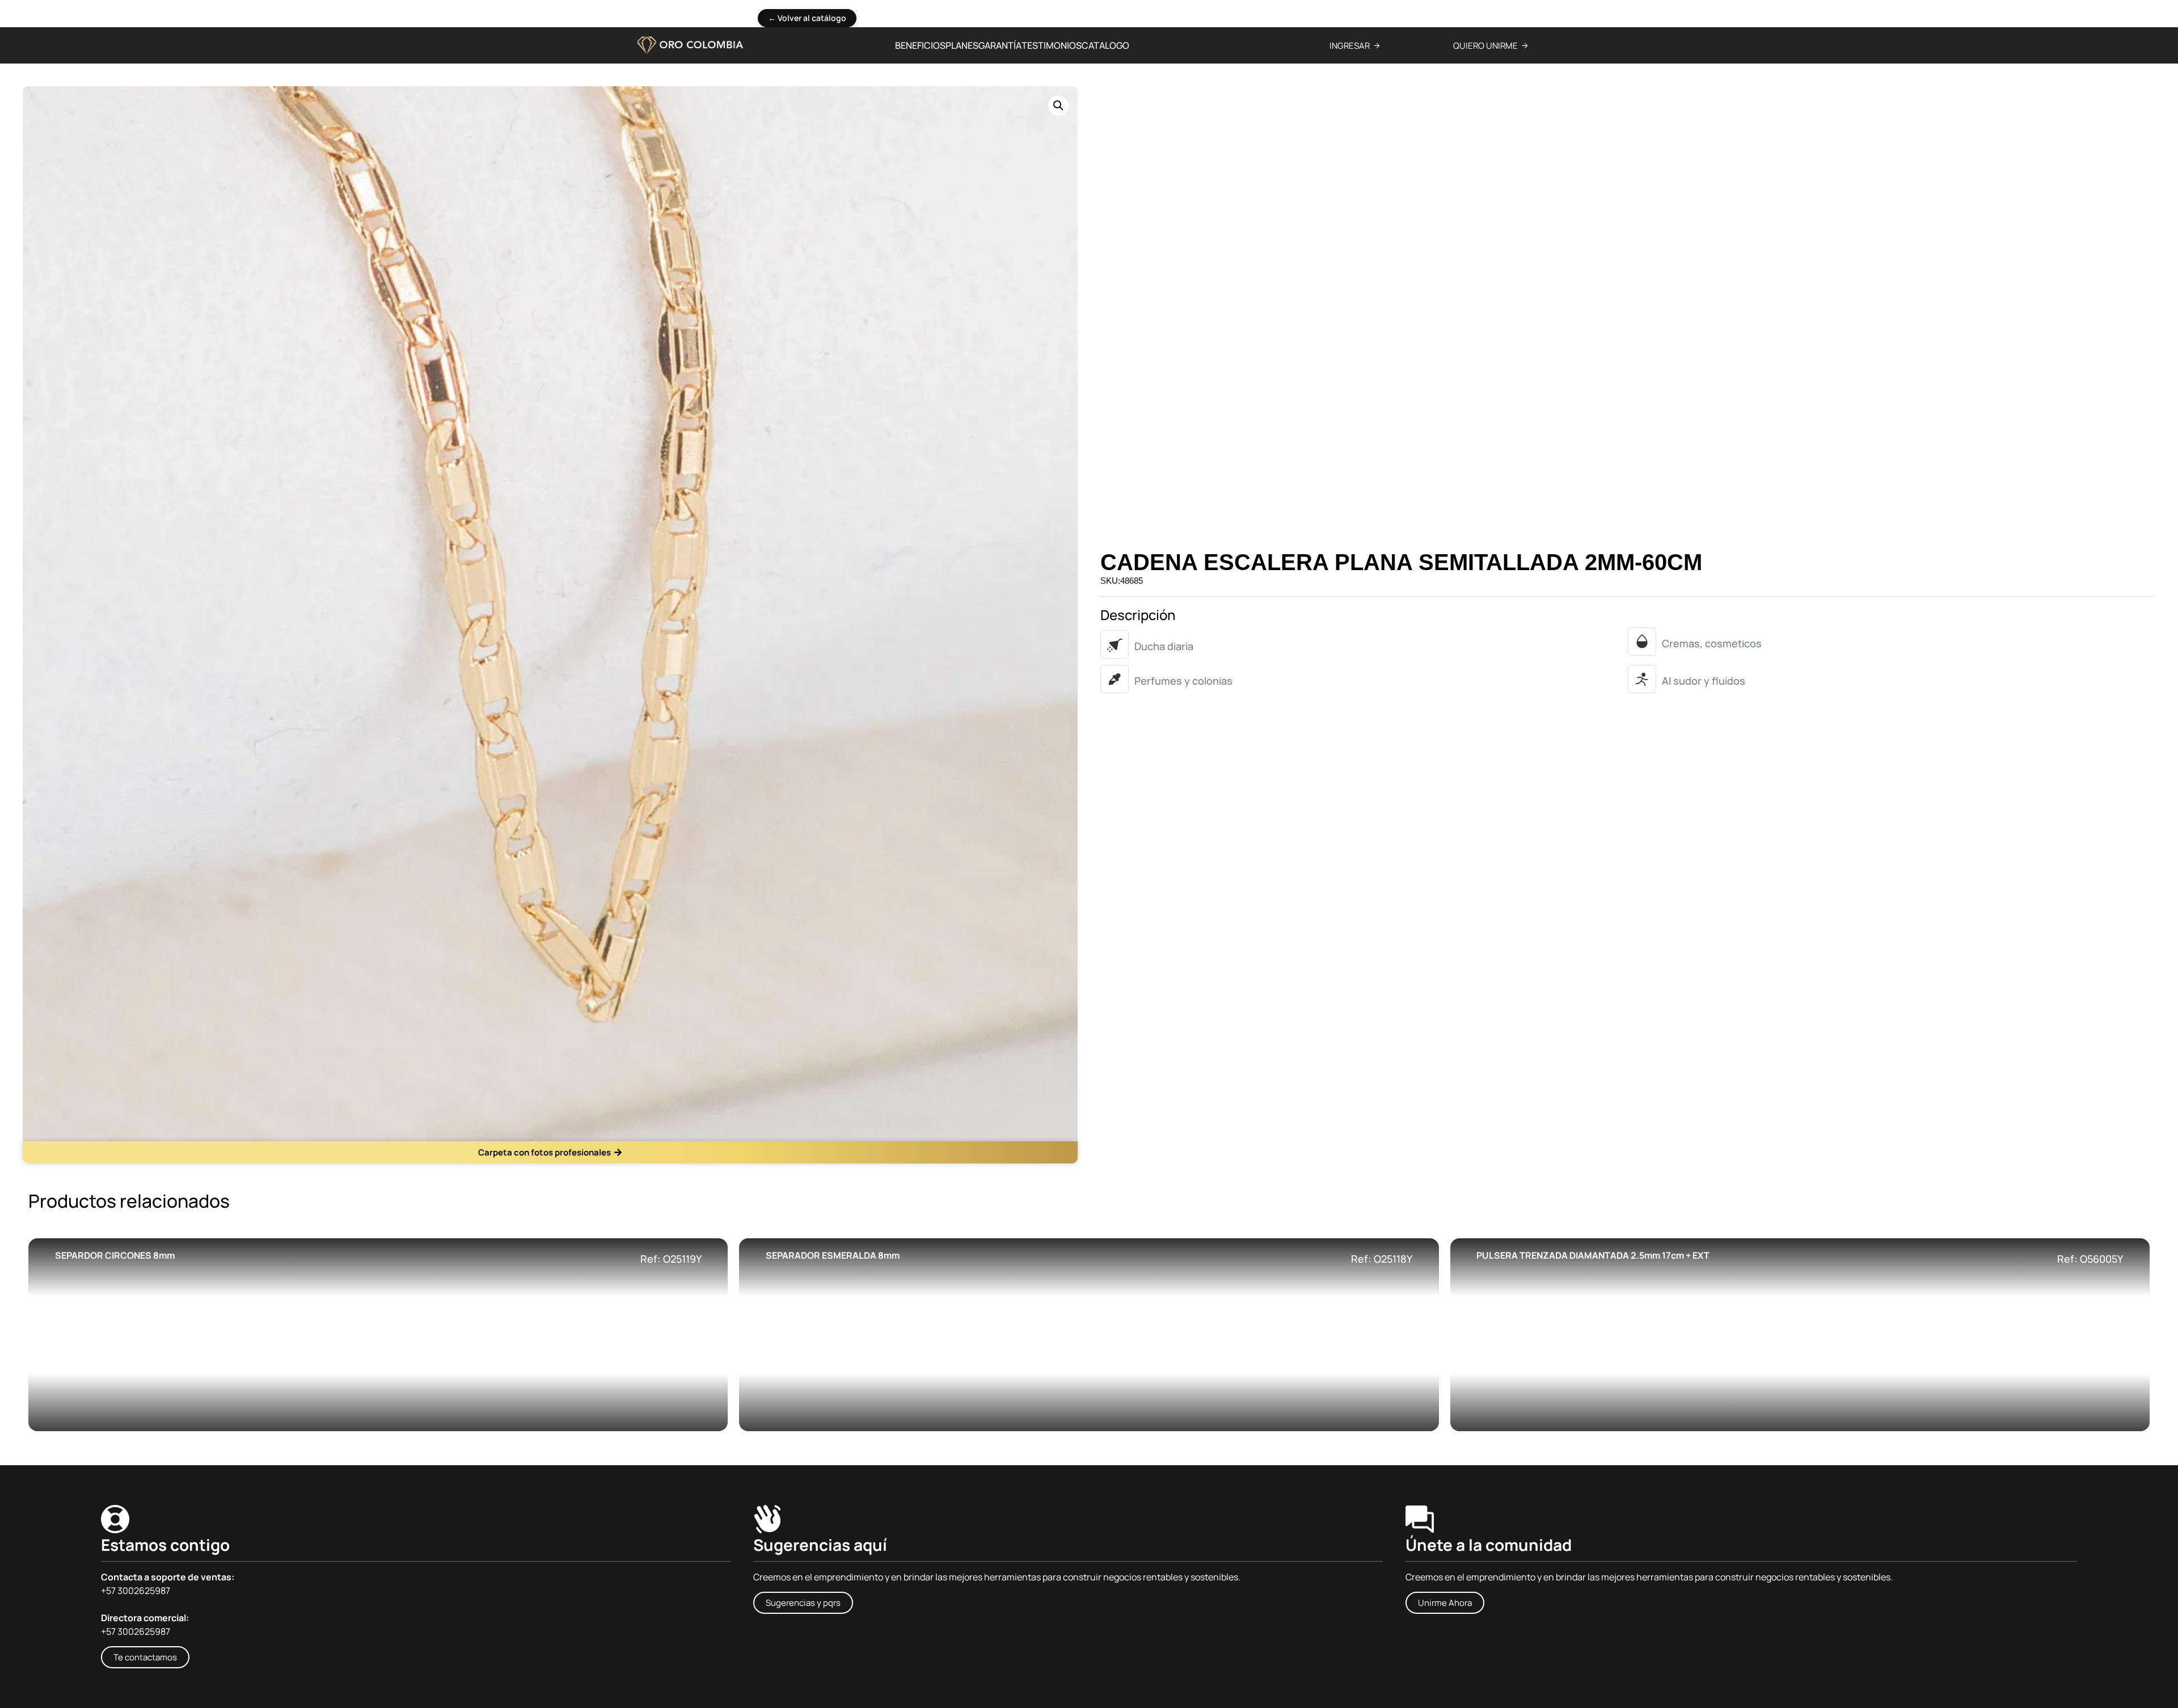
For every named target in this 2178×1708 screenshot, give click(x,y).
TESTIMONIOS (1052, 45)
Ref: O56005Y (2090, 1259)
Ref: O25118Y (1382, 1259)
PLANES (962, 45)
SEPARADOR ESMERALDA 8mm (833, 1255)
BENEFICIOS (920, 45)
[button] (1058, 106)
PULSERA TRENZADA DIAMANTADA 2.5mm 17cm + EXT (1593, 1255)
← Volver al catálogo (807, 18)
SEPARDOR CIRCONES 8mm (115, 1255)
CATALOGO (1105, 45)
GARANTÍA (1000, 45)
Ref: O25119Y (671, 1259)
